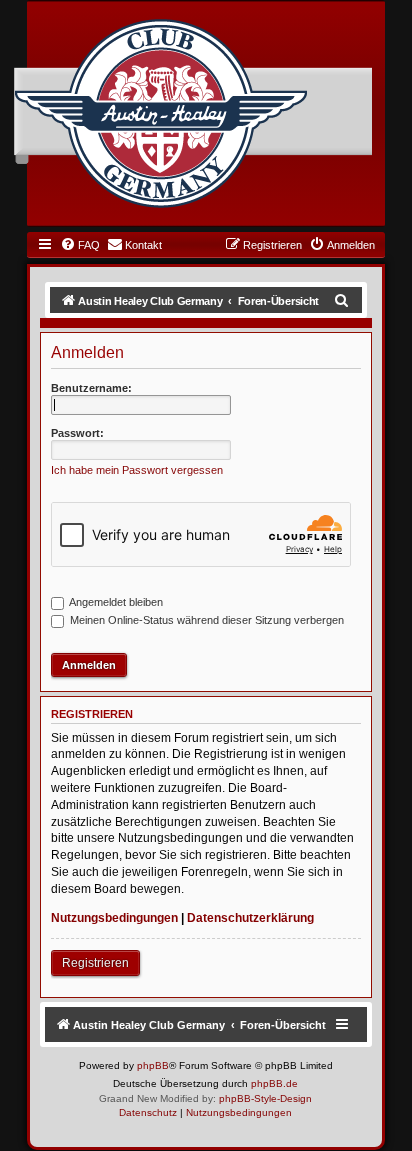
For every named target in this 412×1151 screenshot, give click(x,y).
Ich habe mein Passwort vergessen (137, 470)
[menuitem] (80, 245)
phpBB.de (274, 1083)
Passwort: (77, 433)
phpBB (153, 1065)
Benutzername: (91, 388)
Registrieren (95, 963)
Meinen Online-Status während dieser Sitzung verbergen (205, 620)
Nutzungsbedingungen (114, 918)
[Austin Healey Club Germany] (161, 114)
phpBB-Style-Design (265, 1098)
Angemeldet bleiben (115, 602)
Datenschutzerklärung (250, 918)
